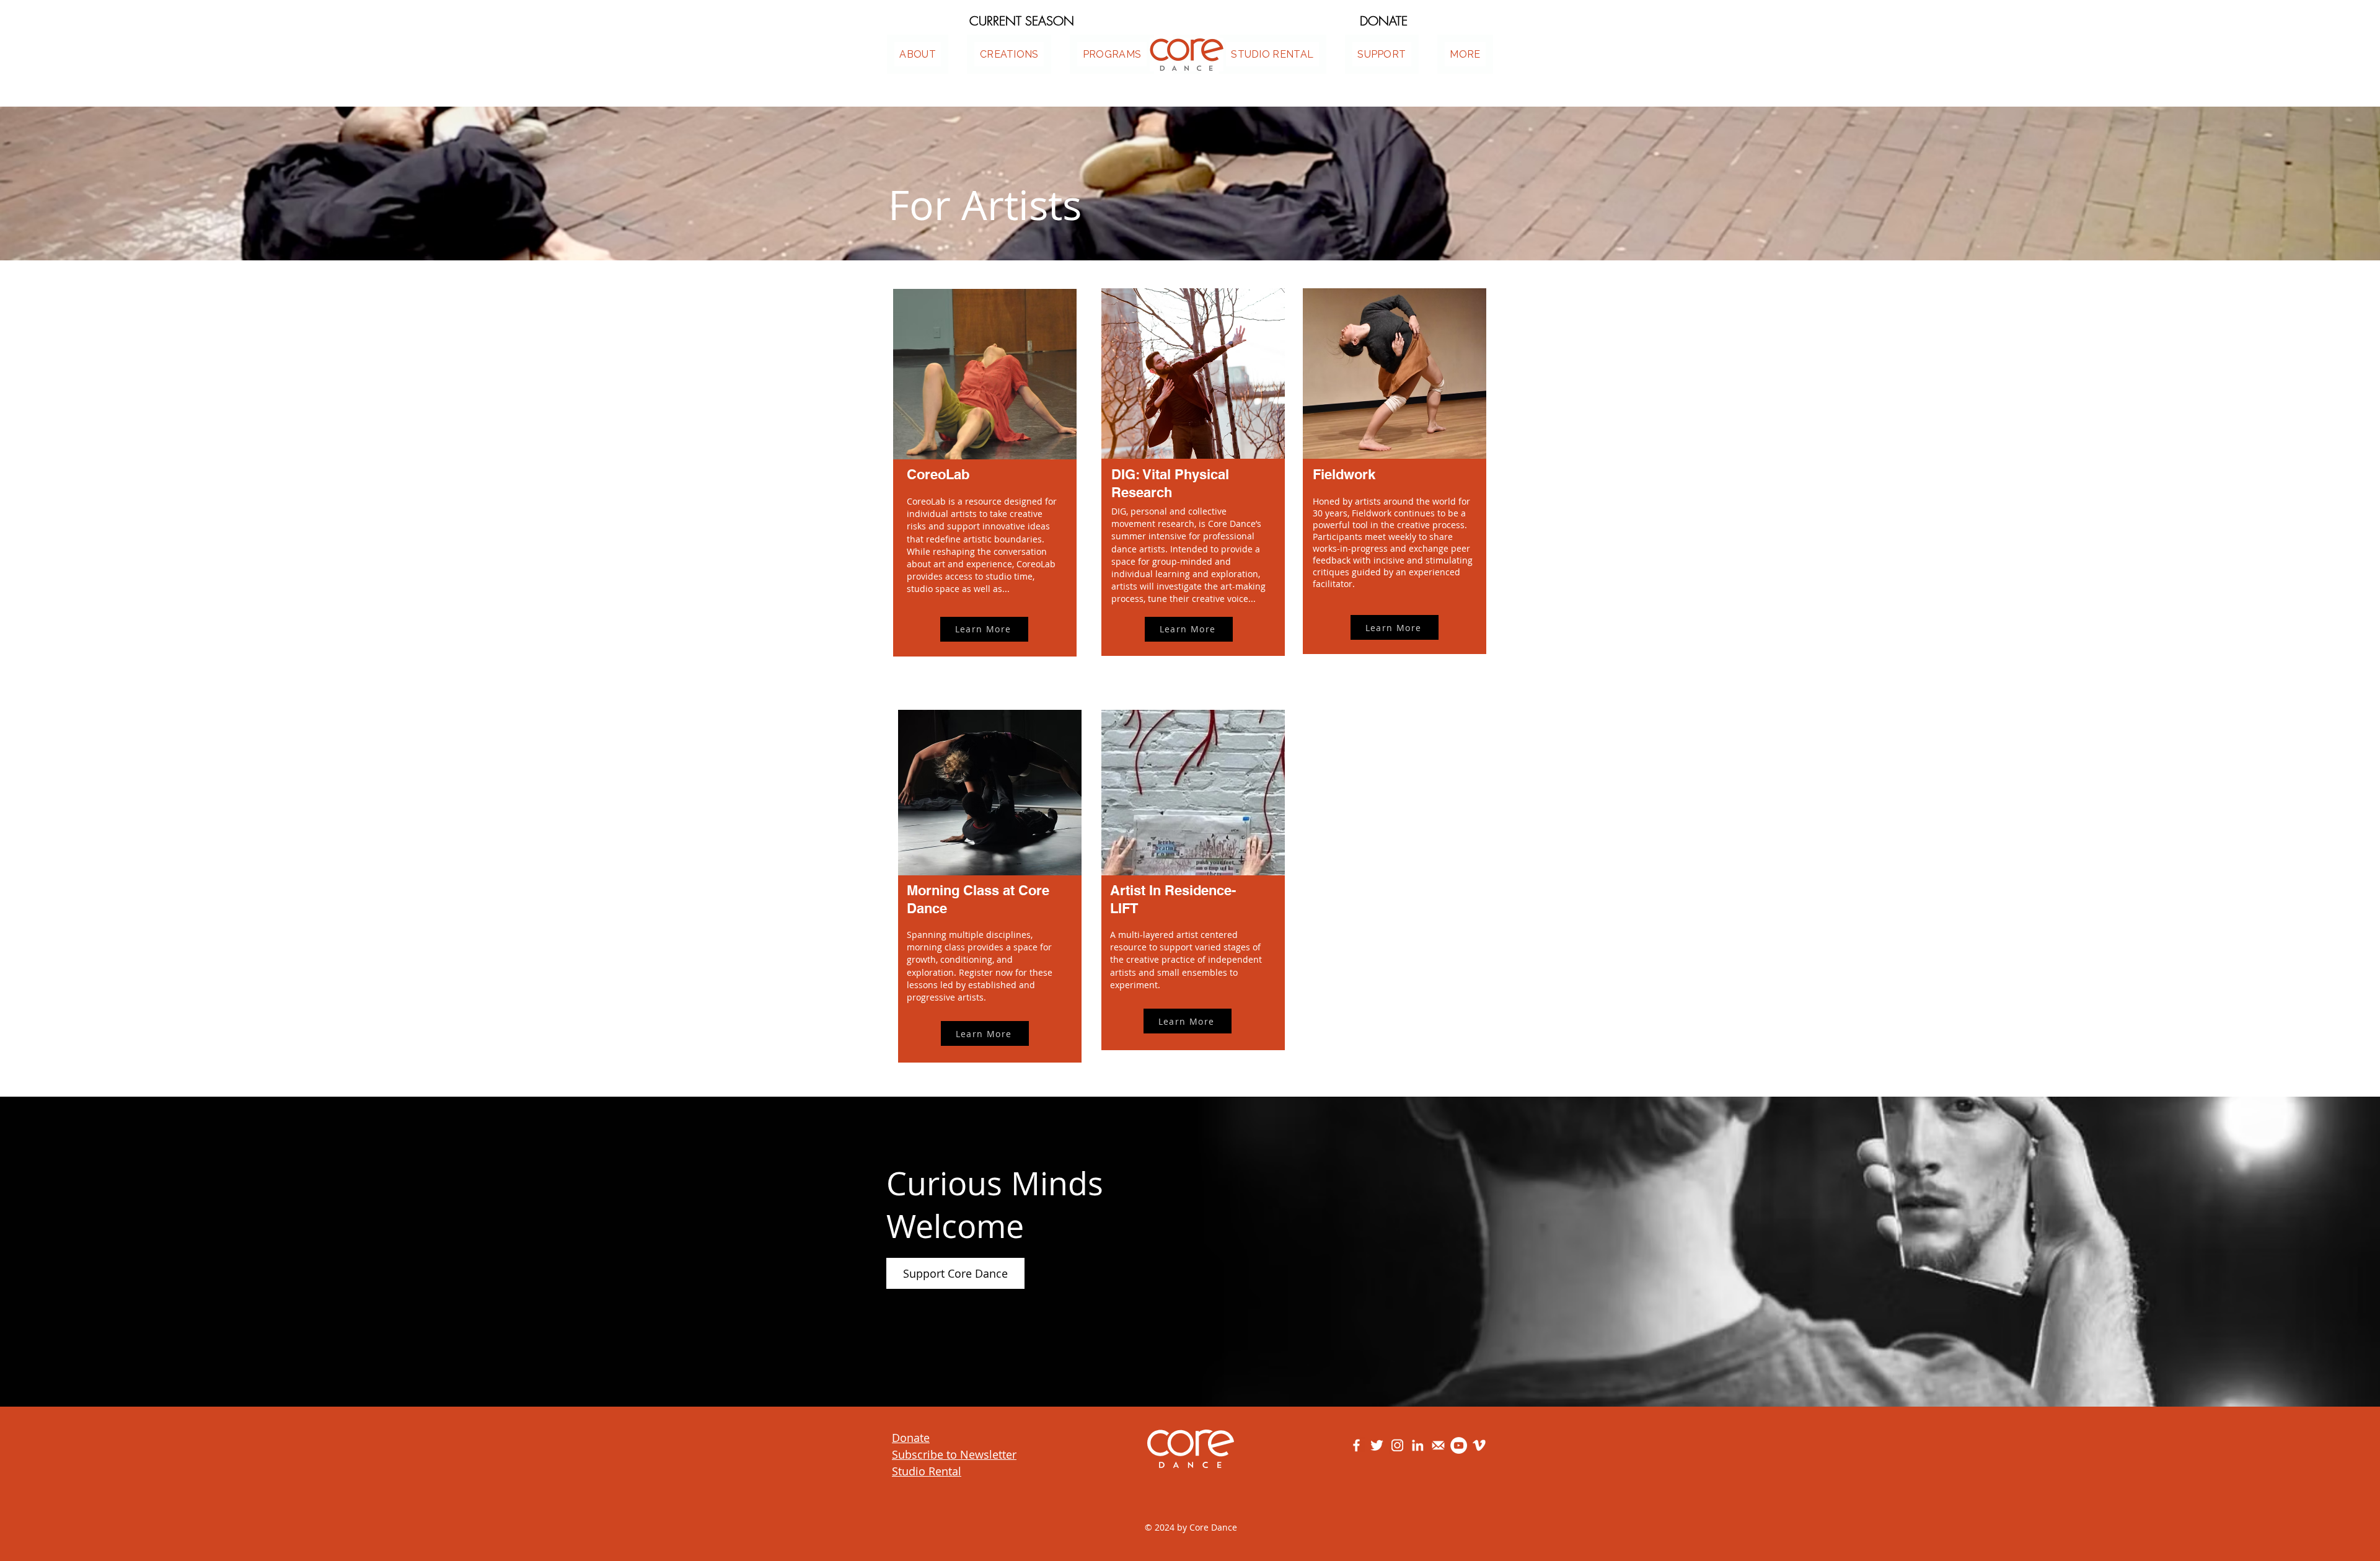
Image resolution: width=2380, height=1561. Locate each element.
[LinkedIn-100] (1418, 1445)
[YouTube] (1459, 1445)
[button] (1465, 54)
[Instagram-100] (1397, 1445)
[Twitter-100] (1377, 1445)
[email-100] (1438, 1445)
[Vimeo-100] (1479, 1445)
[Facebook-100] (1356, 1445)
